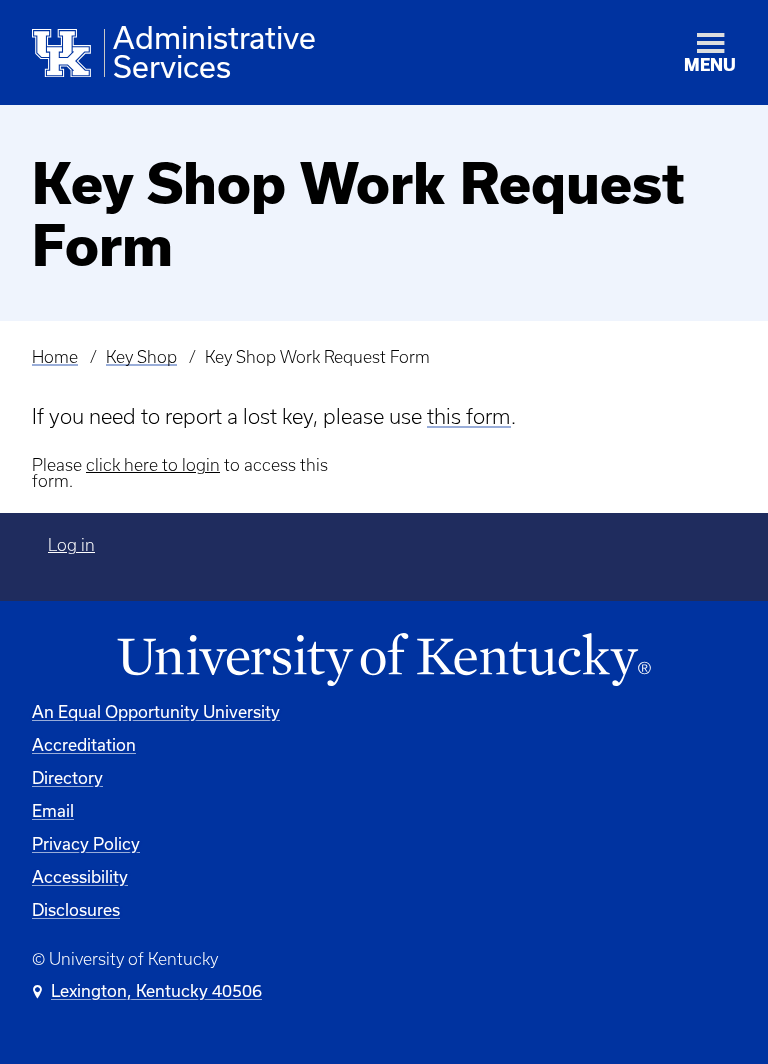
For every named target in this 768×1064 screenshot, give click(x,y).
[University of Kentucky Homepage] (384, 660)
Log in (71, 545)
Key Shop (141, 357)
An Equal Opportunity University (156, 712)
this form (469, 416)
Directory (67, 778)
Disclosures (76, 910)
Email (53, 811)
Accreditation (84, 745)
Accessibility (80, 877)
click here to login (153, 465)
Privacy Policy (86, 844)
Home (55, 357)
